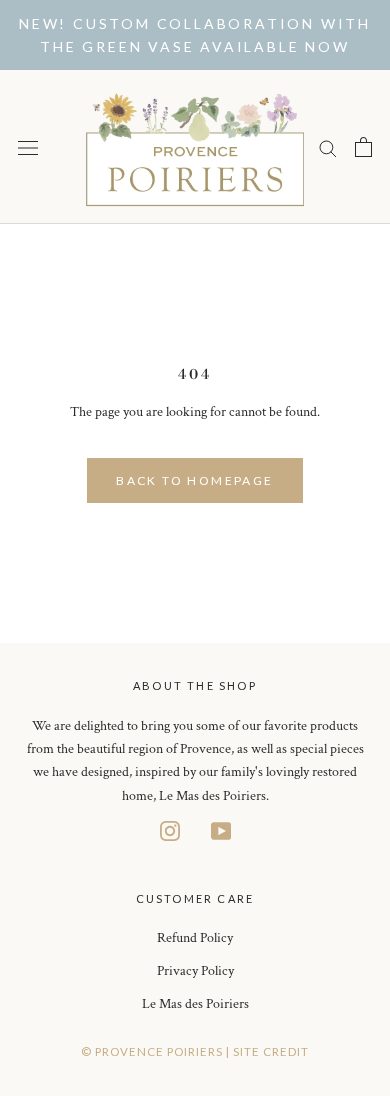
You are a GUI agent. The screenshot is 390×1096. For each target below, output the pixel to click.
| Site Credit (267, 1051)
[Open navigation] (28, 147)
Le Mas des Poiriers (195, 1004)
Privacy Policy (195, 971)
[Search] (328, 147)
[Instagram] (170, 830)
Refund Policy (195, 938)
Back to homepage (194, 480)
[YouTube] (221, 830)
